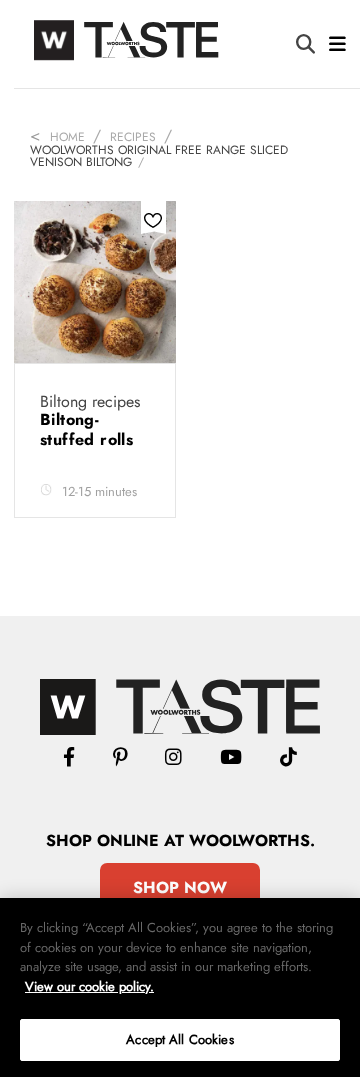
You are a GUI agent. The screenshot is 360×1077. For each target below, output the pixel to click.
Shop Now (180, 887)
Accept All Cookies (179, 1039)
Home (67, 137)
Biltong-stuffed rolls (89, 429)
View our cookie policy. (89, 986)
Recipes (133, 137)
